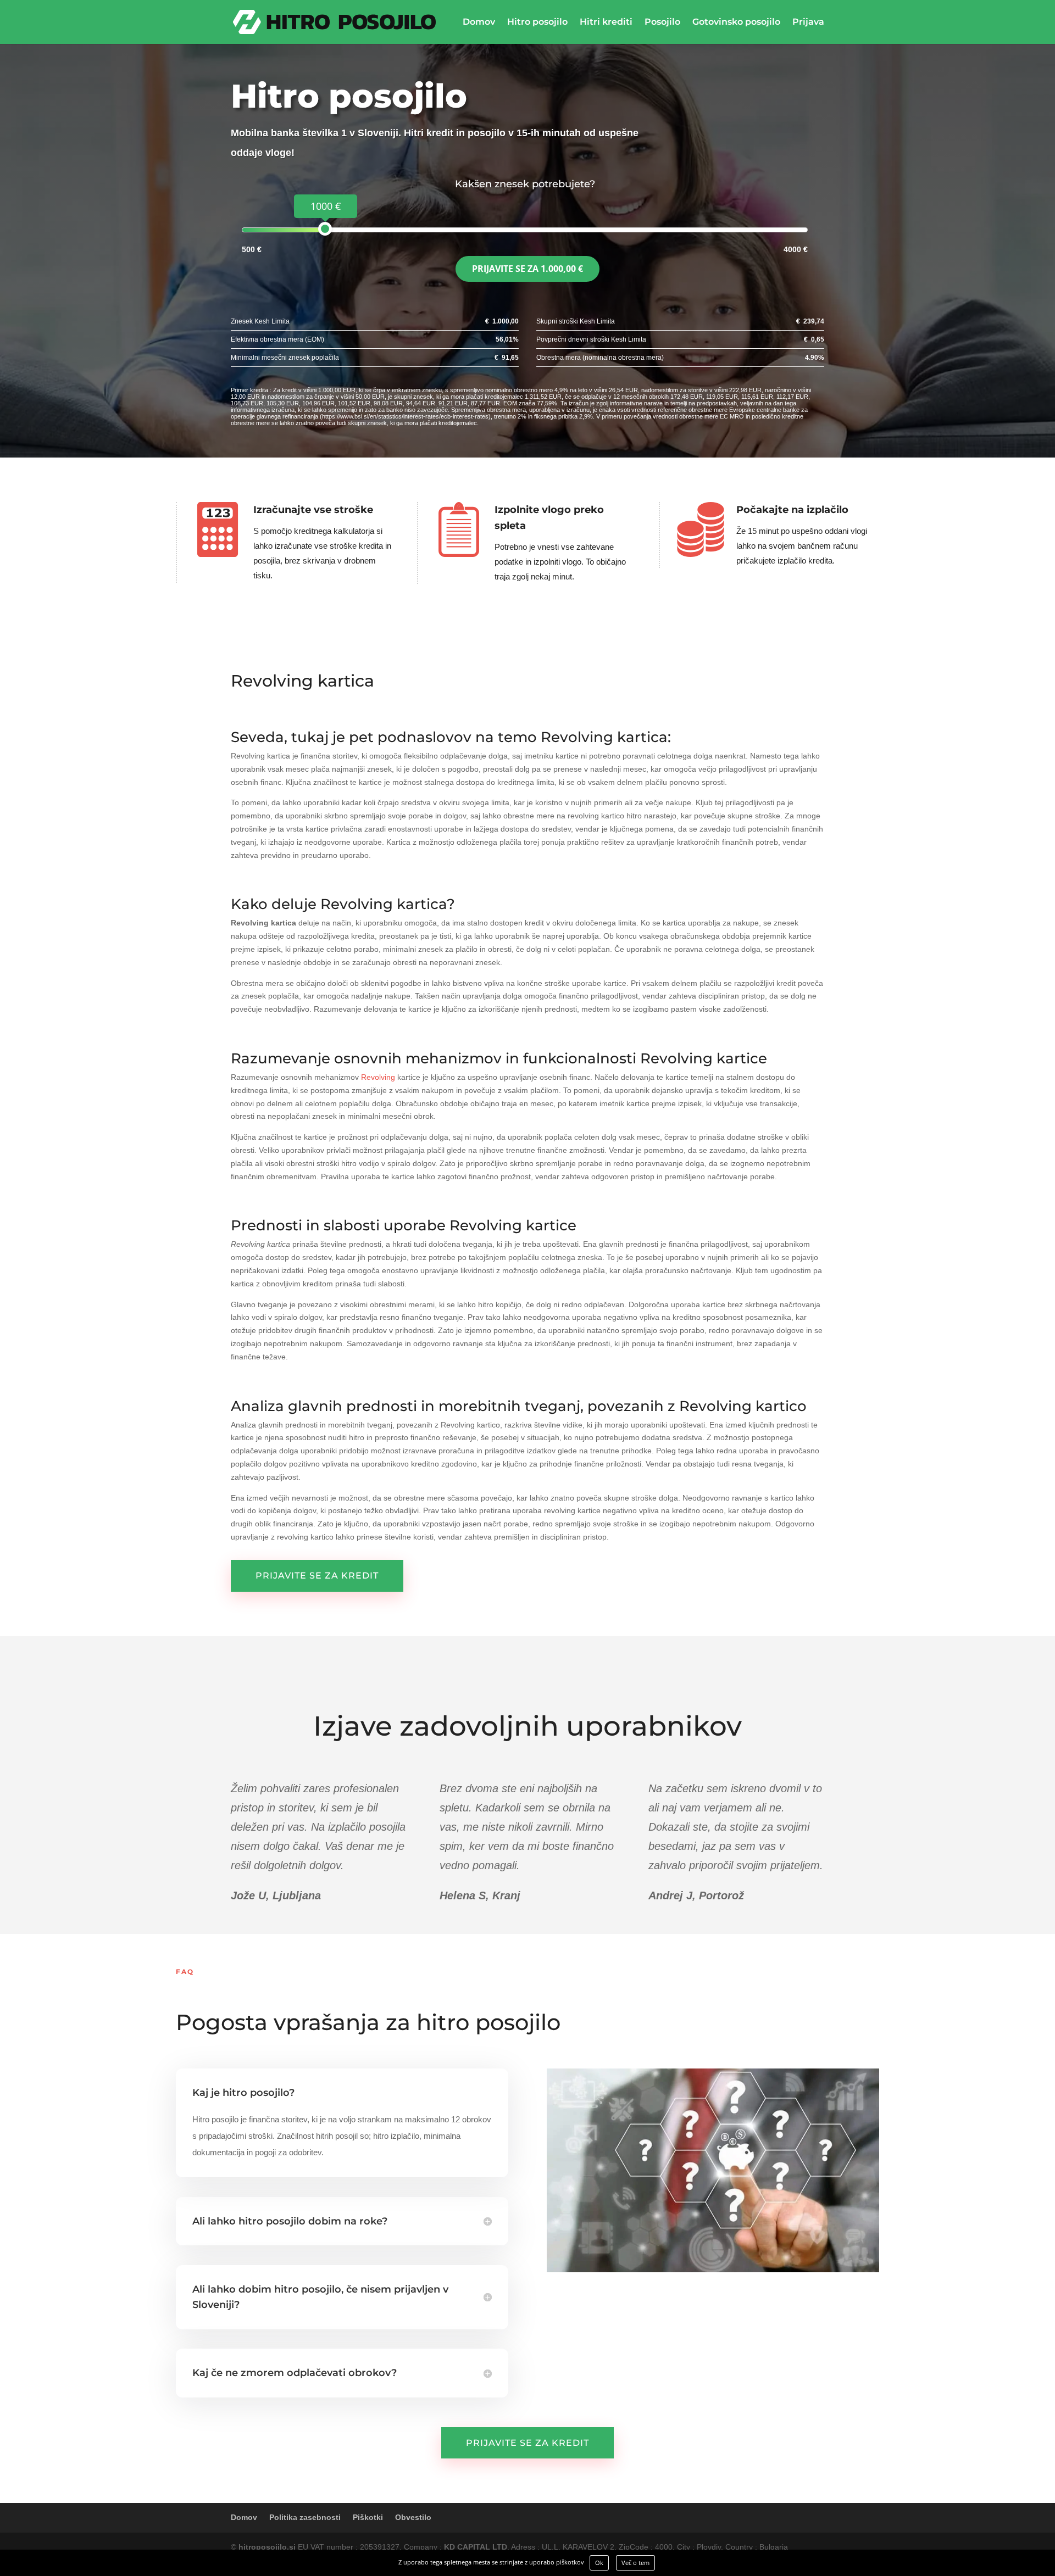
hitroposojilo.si (267, 2547)
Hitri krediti (606, 23)
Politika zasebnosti (305, 2517)
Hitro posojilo (537, 23)
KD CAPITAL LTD (476, 2547)
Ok (599, 2563)
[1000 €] (325, 229)
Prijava (808, 23)
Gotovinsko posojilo (736, 23)
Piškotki (368, 2517)
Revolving (378, 1077)
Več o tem (635, 2563)
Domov (479, 23)
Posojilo (662, 23)
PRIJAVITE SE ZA (527, 269)
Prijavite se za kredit (317, 1576)
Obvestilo (413, 2517)
